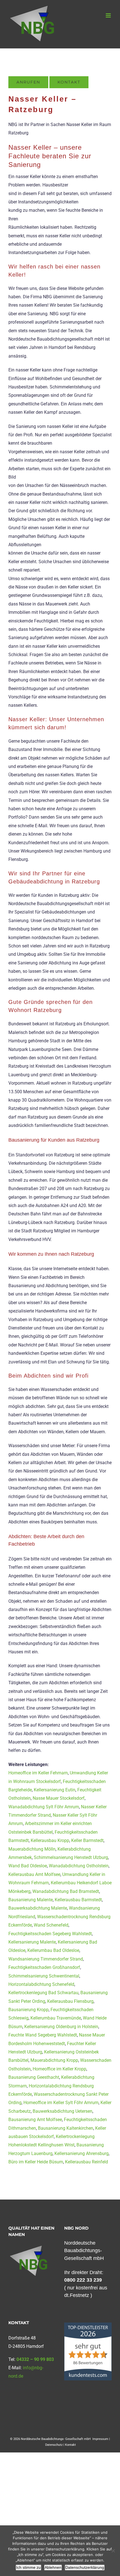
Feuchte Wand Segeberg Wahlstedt (43, 2035)
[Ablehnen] (113, 2551)
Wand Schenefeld (51, 1925)
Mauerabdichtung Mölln (32, 1849)
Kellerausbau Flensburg (70, 2001)
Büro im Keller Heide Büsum (36, 2162)
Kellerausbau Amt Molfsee (34, 1874)
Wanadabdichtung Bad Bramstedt (66, 1891)
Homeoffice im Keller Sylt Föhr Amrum (61, 2103)
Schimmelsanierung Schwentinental (44, 1976)
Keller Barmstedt (87, 1840)
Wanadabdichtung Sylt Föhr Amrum (44, 1807)
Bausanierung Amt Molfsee (35, 2120)
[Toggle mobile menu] (109, 15)
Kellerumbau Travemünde (56, 2018)
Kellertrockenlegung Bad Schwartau (43, 1993)
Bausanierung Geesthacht (34, 2077)
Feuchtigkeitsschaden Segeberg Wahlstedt (50, 1934)
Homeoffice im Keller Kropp (59, 2069)
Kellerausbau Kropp (50, 1840)
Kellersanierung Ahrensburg (81, 2153)
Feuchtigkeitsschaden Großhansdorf (44, 1967)
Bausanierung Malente (31, 1900)
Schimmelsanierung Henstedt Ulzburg (71, 1857)
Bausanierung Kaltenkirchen (66, 2128)
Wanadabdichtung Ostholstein (79, 1866)
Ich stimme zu (28, 2567)
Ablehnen (53, 2567)
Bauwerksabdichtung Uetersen (63, 2111)
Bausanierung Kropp (28, 2010)
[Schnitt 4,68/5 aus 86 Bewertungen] (88, 2325)
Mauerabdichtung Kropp (54, 2060)
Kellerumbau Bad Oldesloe (53, 1950)
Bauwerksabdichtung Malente (38, 1908)
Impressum (100, 2439)
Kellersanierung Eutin (55, 1790)
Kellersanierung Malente (32, 1942)
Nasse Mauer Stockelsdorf (59, 1798)
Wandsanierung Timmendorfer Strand (46, 1959)
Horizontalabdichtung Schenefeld (41, 1984)
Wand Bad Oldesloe (28, 1866)
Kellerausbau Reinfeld (87, 2162)
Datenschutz (54, 2445)
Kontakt (70, 2445)
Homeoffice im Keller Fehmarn (38, 1773)
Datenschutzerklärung (85, 2567)
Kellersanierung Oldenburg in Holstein (61, 2027)
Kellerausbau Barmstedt (78, 1900)
